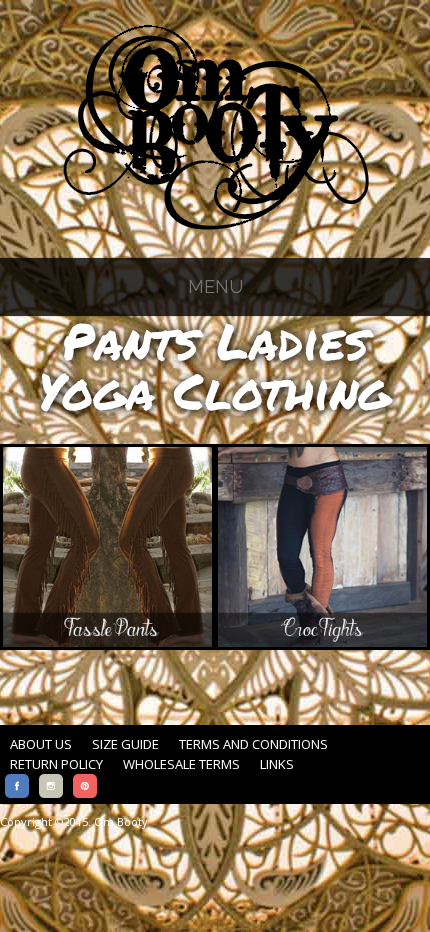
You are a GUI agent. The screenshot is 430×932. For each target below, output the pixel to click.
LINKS (277, 764)
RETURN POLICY (56, 764)
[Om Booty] (215, 230)
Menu (215, 286)
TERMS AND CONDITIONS (253, 744)
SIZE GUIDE (125, 744)
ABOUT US (41, 744)
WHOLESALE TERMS (181, 764)
